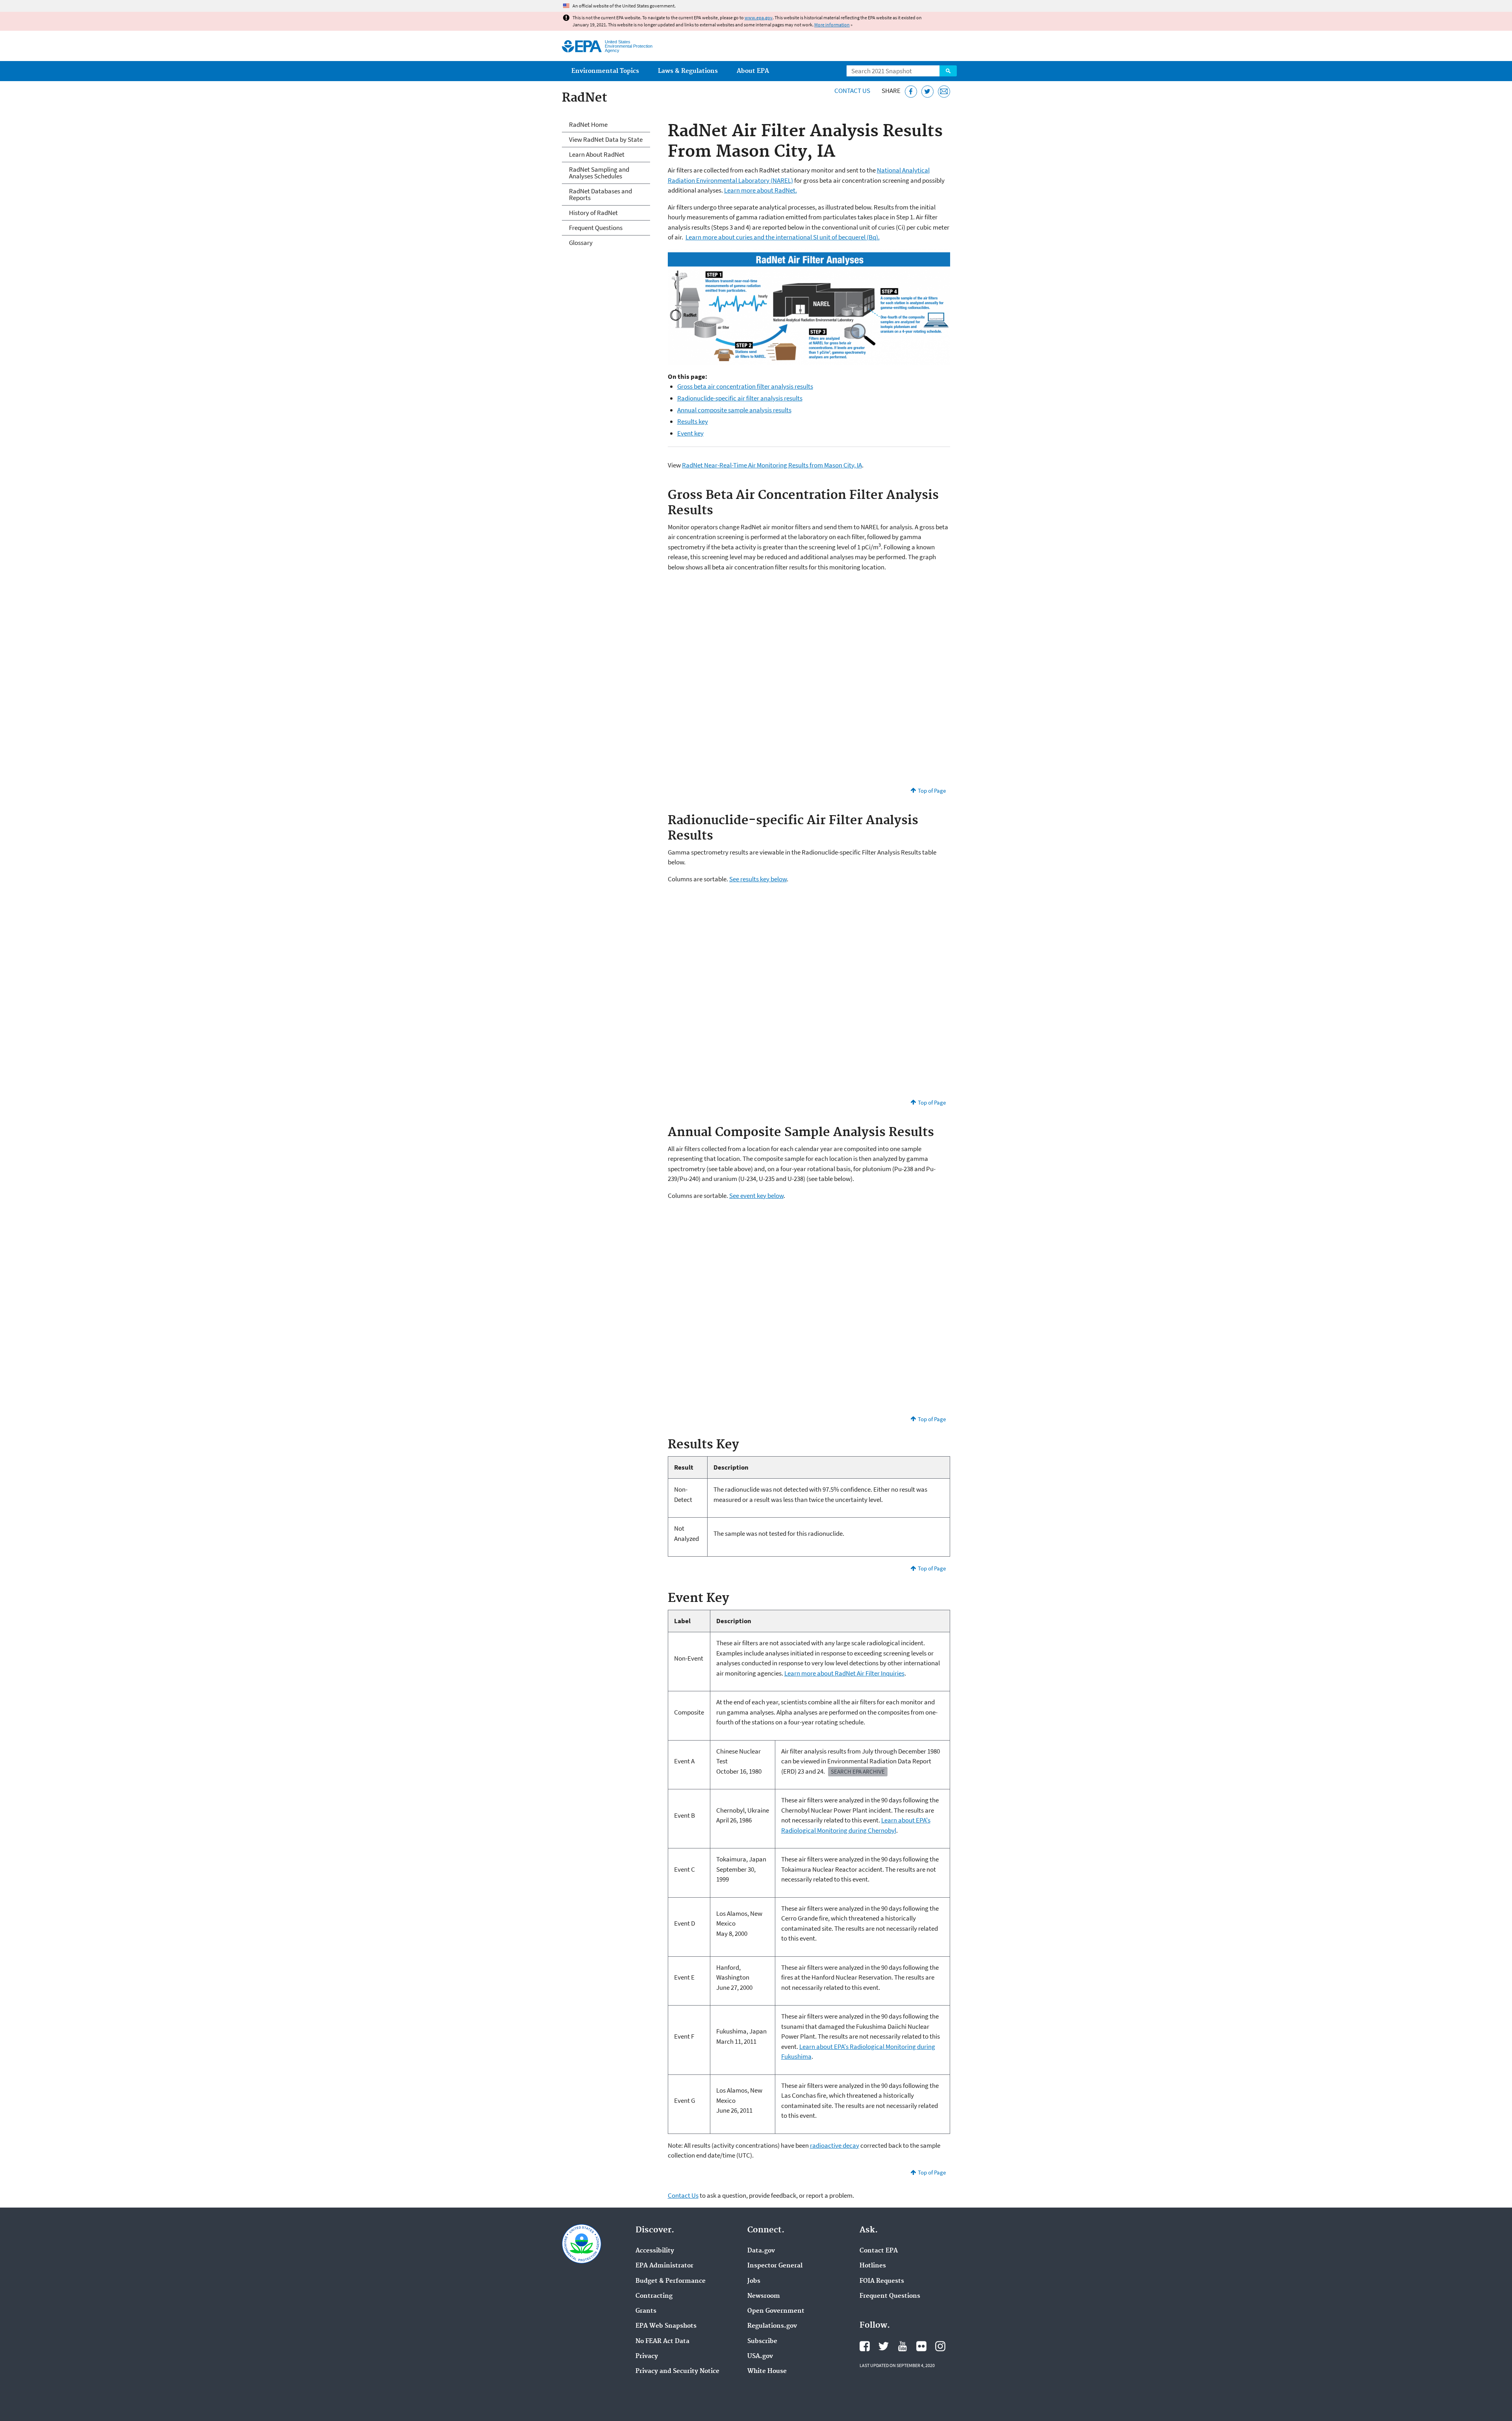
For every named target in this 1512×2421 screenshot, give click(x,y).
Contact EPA (879, 2251)
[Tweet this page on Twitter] (927, 92)
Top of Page (932, 791)
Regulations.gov (772, 2326)
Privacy (647, 2356)
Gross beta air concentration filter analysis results (745, 386)
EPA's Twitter (884, 2346)
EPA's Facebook (865, 2346)
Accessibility (655, 2251)
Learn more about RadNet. (761, 190)
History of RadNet (593, 213)
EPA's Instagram (940, 2346)
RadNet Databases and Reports (600, 194)
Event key (690, 433)
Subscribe (762, 2341)
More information (832, 25)
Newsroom (764, 2296)
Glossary (581, 243)
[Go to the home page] (582, 46)
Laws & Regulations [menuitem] (688, 71)
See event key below (756, 1196)
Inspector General (775, 2266)
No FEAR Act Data (662, 2341)
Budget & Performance (671, 2281)
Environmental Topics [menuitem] (605, 71)
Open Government (776, 2311)
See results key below (758, 879)
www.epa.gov (759, 18)
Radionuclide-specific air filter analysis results (740, 398)
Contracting (654, 2296)
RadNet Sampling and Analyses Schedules (599, 173)
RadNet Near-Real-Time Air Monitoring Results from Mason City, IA (772, 465)
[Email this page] (944, 92)
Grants (646, 2311)
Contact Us (852, 91)
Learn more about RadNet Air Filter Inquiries (844, 1673)
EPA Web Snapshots (666, 2326)
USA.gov (760, 2356)
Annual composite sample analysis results (734, 410)
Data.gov (761, 2251)
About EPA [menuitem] (753, 71)
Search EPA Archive (858, 1771)
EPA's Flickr (921, 2346)
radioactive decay (835, 2145)
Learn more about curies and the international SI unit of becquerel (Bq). (783, 237)
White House (767, 2371)
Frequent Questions (596, 228)
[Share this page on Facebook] (911, 92)
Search (948, 71)
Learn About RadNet (597, 154)
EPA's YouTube (902, 2346)
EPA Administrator (664, 2266)
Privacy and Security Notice (677, 2371)
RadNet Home (588, 124)
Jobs (754, 2281)
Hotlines (873, 2266)
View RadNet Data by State (606, 139)
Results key (693, 421)
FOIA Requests (882, 2281)
